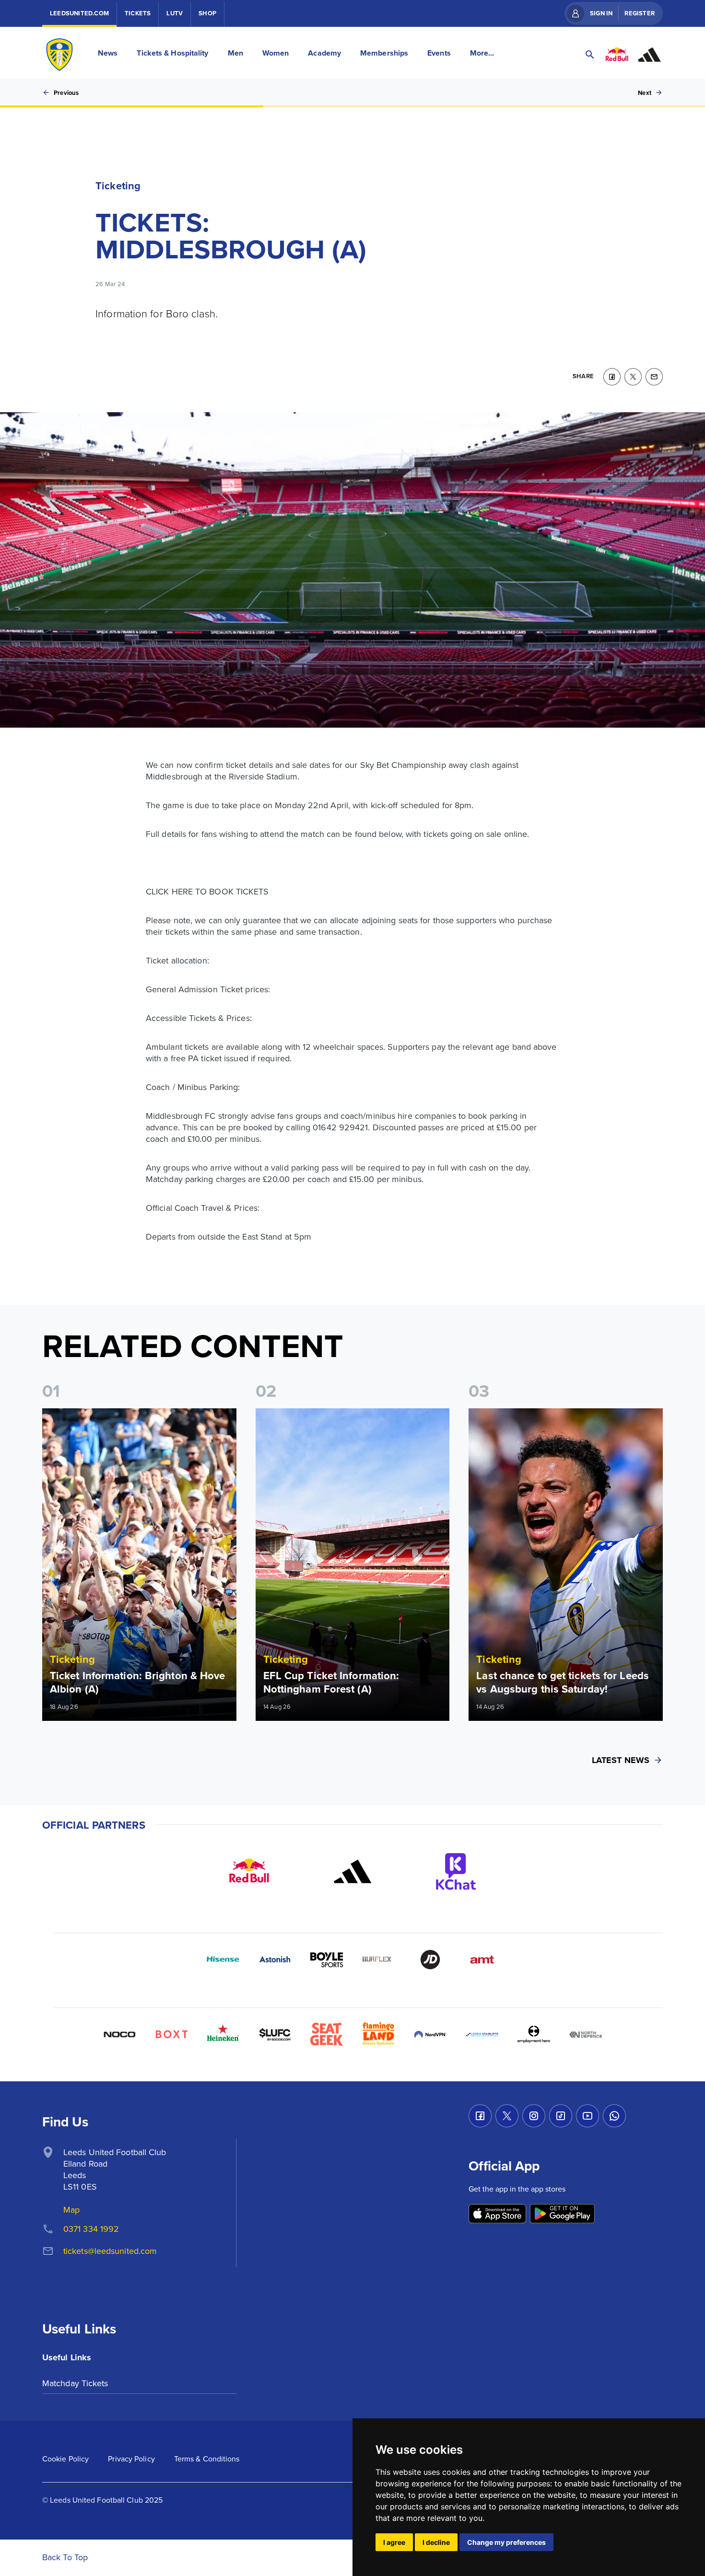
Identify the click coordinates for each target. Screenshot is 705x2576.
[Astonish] (275, 1960)
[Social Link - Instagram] (534, 2116)
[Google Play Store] (562, 2214)
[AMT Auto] (482, 1960)
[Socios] (275, 2034)
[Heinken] (223, 2034)
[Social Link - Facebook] (480, 2116)
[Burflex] (378, 1960)
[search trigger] (590, 55)
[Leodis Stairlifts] (482, 2034)
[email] (654, 377)
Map (71, 2210)
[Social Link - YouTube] (587, 2116)
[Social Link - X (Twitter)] (507, 2116)
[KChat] (456, 1871)
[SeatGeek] (327, 2034)
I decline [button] (436, 2542)
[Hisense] (223, 1960)
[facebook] (612, 377)
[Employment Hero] (534, 2034)
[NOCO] (119, 2034)
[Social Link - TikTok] (561, 2116)
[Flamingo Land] (378, 2034)
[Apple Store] (497, 2214)
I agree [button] (394, 2542)
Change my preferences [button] (506, 2542)
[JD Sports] (430, 1960)
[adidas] (352, 1871)
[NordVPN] (430, 2034)
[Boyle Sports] (327, 1960)
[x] (633, 377)
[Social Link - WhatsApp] (614, 2116)
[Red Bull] (249, 1871)
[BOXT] (171, 2034)
